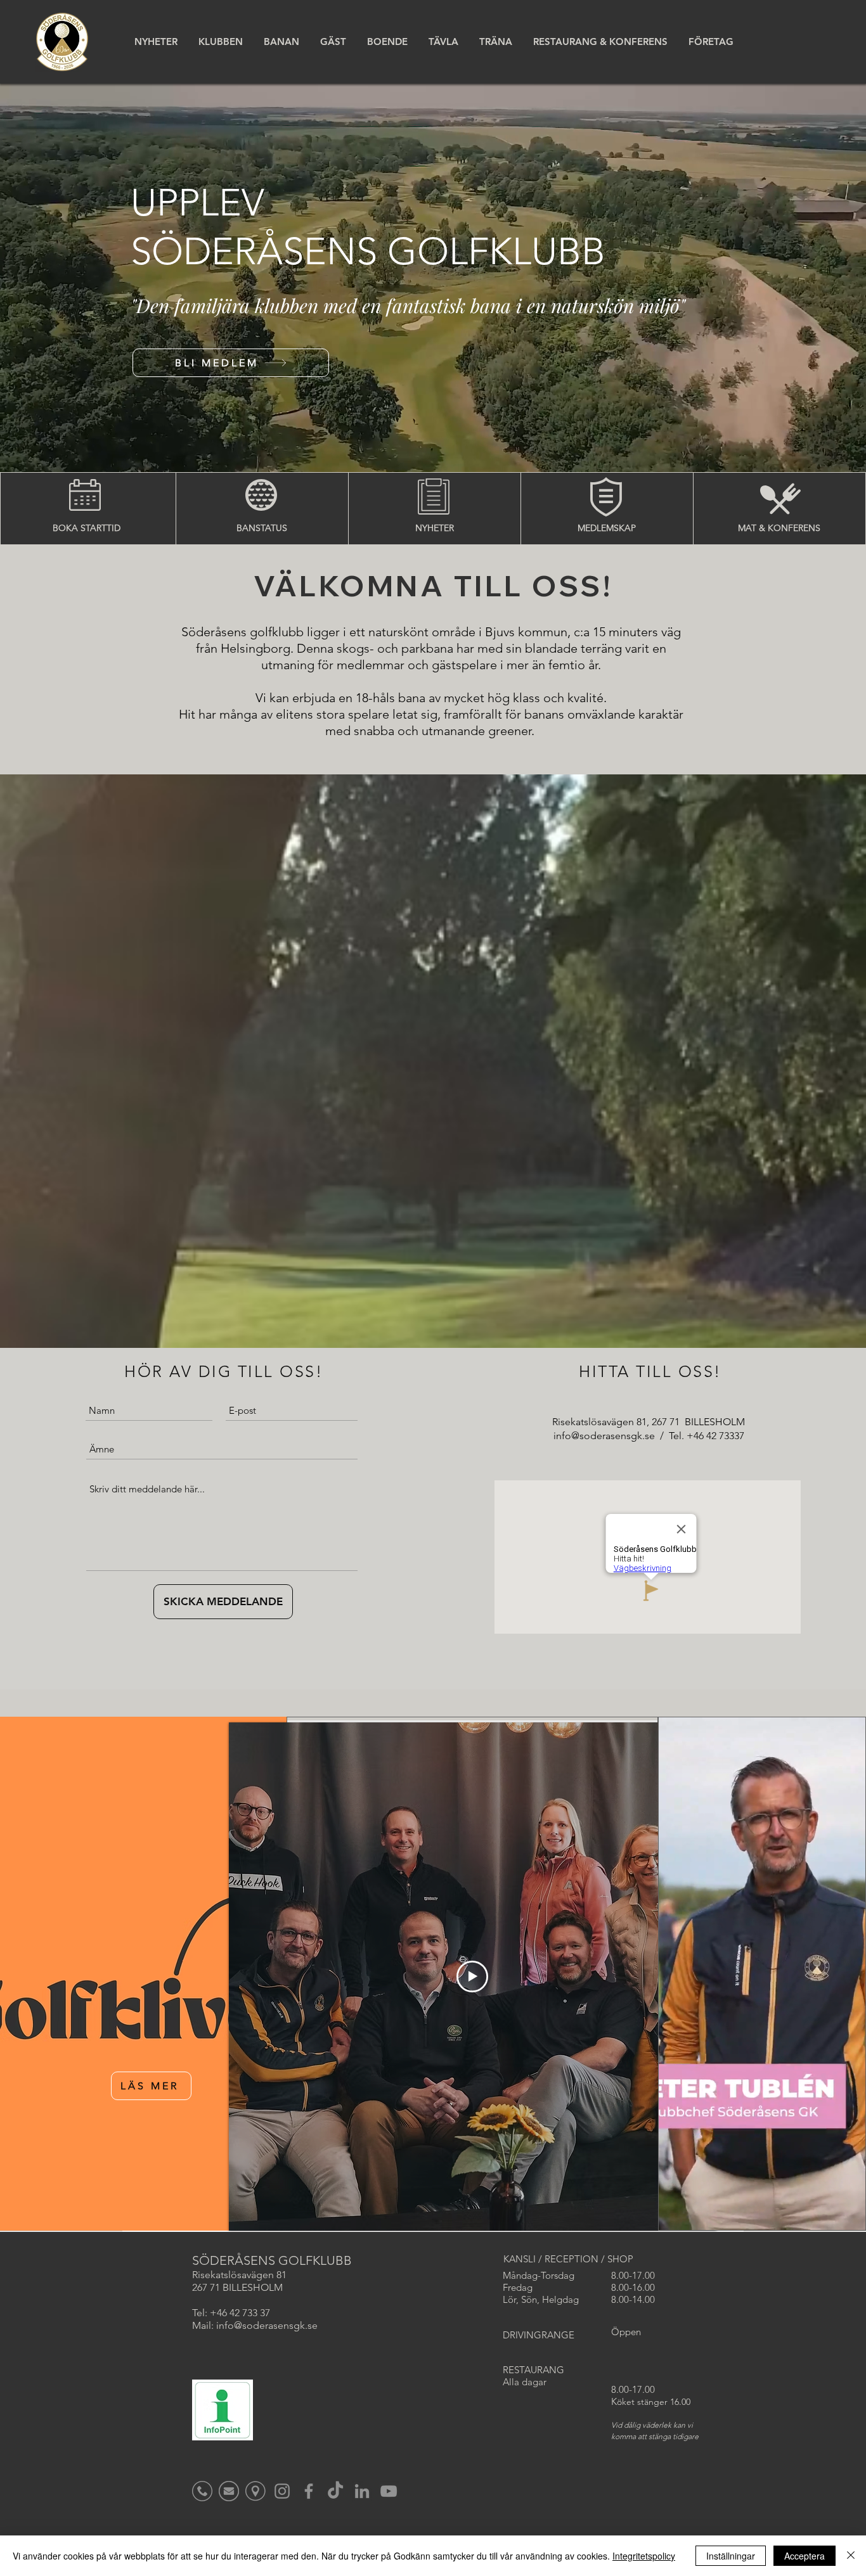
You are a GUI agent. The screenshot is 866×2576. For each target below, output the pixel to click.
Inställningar (731, 2556)
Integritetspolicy (644, 2556)
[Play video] (472, 1977)
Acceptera (805, 2556)
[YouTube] (389, 2491)
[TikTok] (335, 2491)
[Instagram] (282, 2491)
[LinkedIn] (362, 2491)
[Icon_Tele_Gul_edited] (202, 2491)
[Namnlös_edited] (255, 2491)
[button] (220, 42)
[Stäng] (851, 2556)
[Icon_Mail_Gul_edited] (229, 2491)
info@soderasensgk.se (604, 1436)
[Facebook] (309, 2491)
